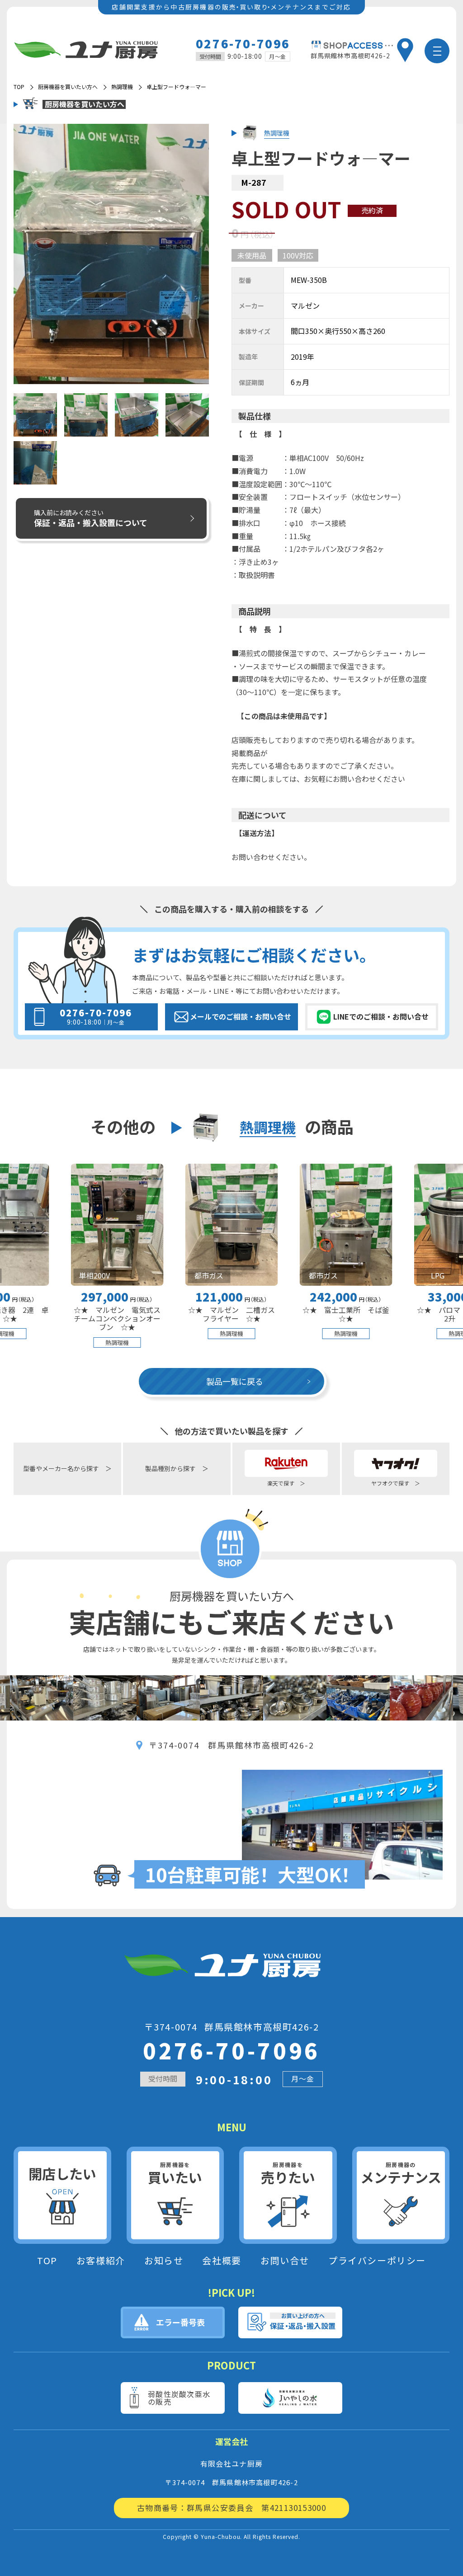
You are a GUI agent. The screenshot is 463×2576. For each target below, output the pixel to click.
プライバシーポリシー (377, 2261)
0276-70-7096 (243, 43)
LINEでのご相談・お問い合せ (381, 1016)
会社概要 (222, 2261)
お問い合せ (285, 2261)
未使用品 (252, 255)
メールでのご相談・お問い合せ (241, 1016)
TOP (47, 2261)
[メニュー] (437, 51)
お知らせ (164, 2261)
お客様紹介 (101, 2261)
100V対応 (298, 255)
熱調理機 (122, 87)
